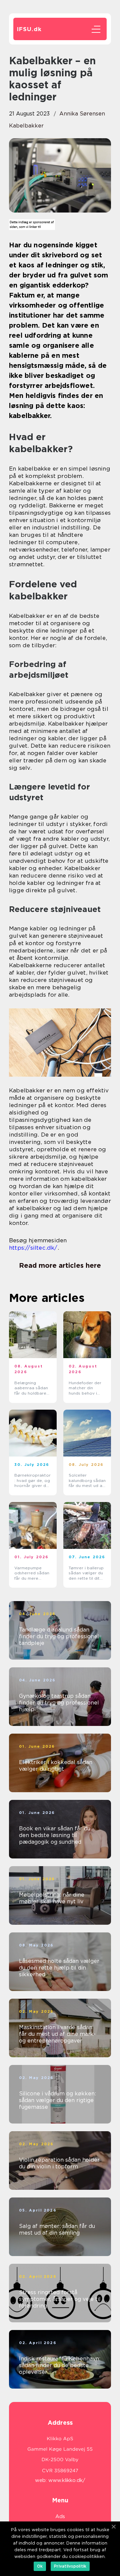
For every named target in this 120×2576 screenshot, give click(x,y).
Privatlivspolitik (70, 2566)
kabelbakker (26, 126)
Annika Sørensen (82, 114)
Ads (60, 2516)
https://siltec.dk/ (33, 1248)
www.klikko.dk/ (67, 2480)
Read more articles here (60, 1265)
